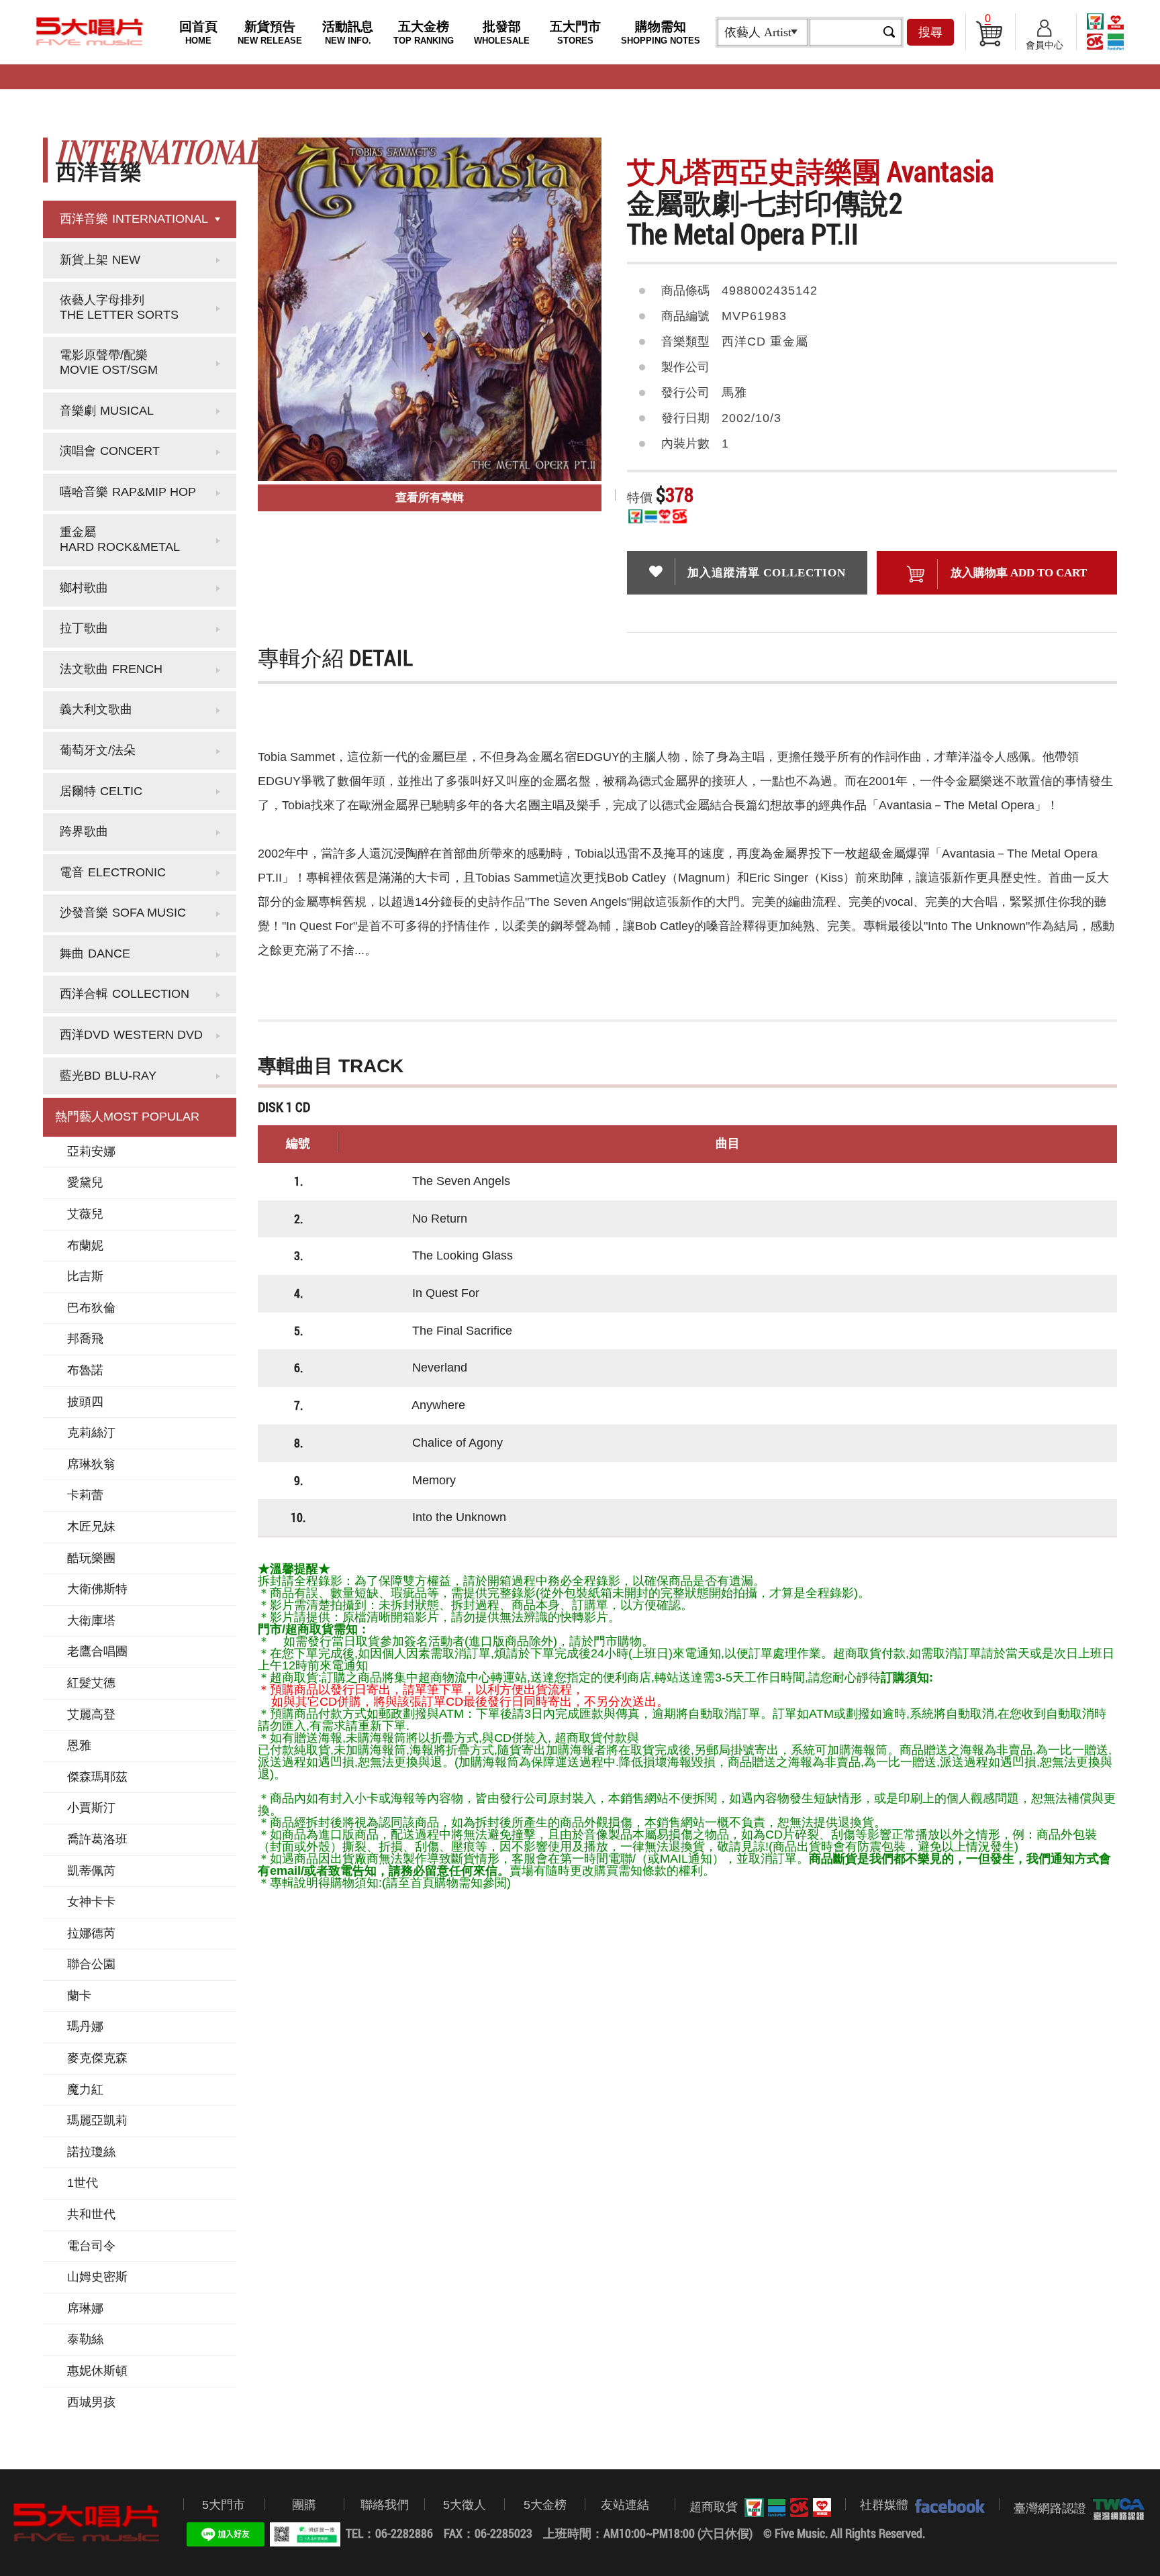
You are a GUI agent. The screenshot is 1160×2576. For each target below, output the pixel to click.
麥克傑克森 (97, 2058)
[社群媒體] (947, 2506)
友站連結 (625, 2505)
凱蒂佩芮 (91, 1871)
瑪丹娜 (85, 2026)
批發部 (502, 33)
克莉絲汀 (91, 1433)
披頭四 (85, 1402)
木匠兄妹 (91, 1527)
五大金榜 (424, 33)
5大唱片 (90, 32)
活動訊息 (348, 33)
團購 (304, 2505)
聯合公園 (91, 1964)
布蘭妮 (85, 1245)
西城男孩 (91, 2402)
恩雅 (79, 1745)
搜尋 (930, 32)
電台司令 (91, 2246)
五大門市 (575, 33)
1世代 (83, 2183)
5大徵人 (465, 2505)
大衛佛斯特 (97, 1589)
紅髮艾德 (91, 1683)
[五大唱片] (87, 2523)
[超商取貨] (784, 2508)
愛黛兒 (85, 1182)
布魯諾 (85, 1370)
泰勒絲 (85, 2339)
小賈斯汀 (91, 1808)
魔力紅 (85, 2090)
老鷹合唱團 (97, 1651)
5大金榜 (545, 2505)
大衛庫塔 (91, 1620)
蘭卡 (79, 1996)
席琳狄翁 (91, 1464)
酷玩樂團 (91, 1558)
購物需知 (661, 33)
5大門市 (224, 2505)
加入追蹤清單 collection (767, 573)
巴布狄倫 (91, 1308)
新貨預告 (270, 33)
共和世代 (91, 2214)
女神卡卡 (91, 1902)
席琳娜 (85, 2308)
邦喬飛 (85, 1339)
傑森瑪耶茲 (97, 1777)
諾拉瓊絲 (91, 2152)
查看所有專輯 (430, 498)
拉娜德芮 (91, 1933)
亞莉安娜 (91, 1151)
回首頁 (198, 33)
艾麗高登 (91, 1714)
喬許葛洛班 (97, 1839)
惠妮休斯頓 (97, 2371)
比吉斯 (85, 1276)
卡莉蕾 (85, 1495)
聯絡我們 (385, 2505)
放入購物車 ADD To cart (1019, 573)
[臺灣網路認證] (1115, 2509)
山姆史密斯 (97, 2277)
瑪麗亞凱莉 (97, 2120)
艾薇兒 (85, 1214)
